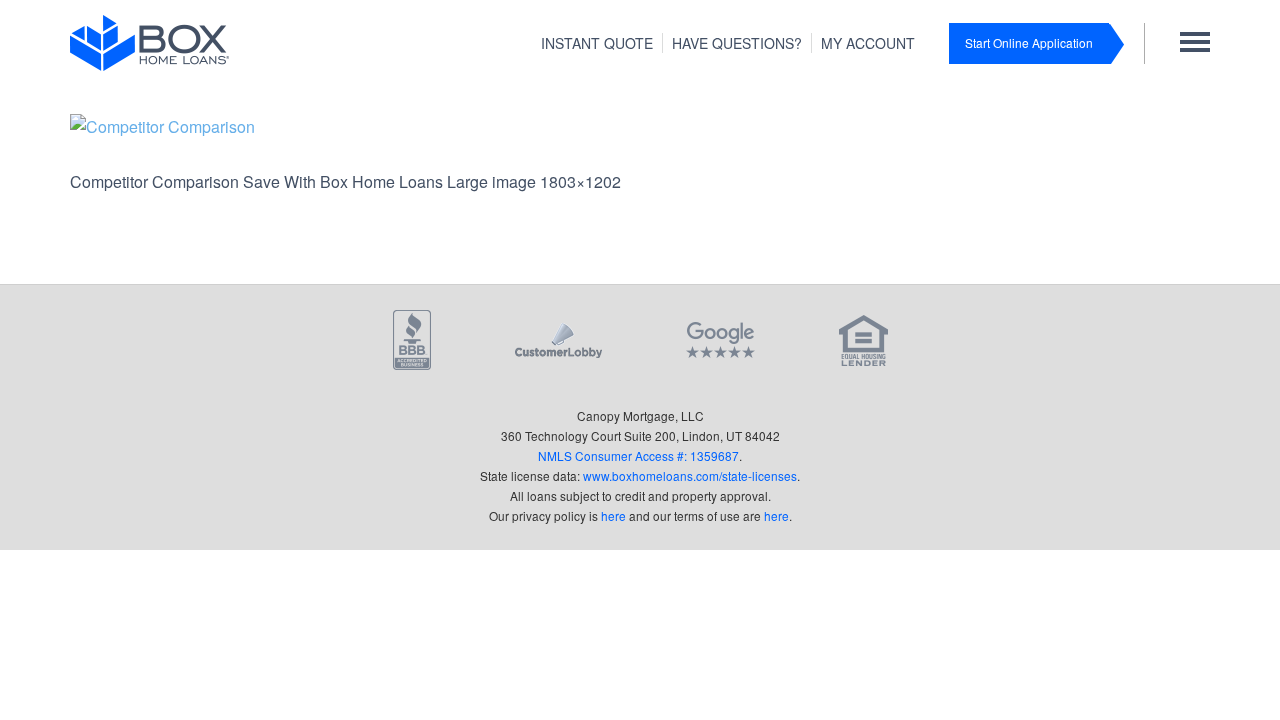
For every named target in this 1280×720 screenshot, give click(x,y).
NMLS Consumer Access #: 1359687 (638, 455)
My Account (868, 43)
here (613, 515)
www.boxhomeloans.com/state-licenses (690, 475)
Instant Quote (597, 43)
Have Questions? (737, 43)
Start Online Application (1029, 42)
